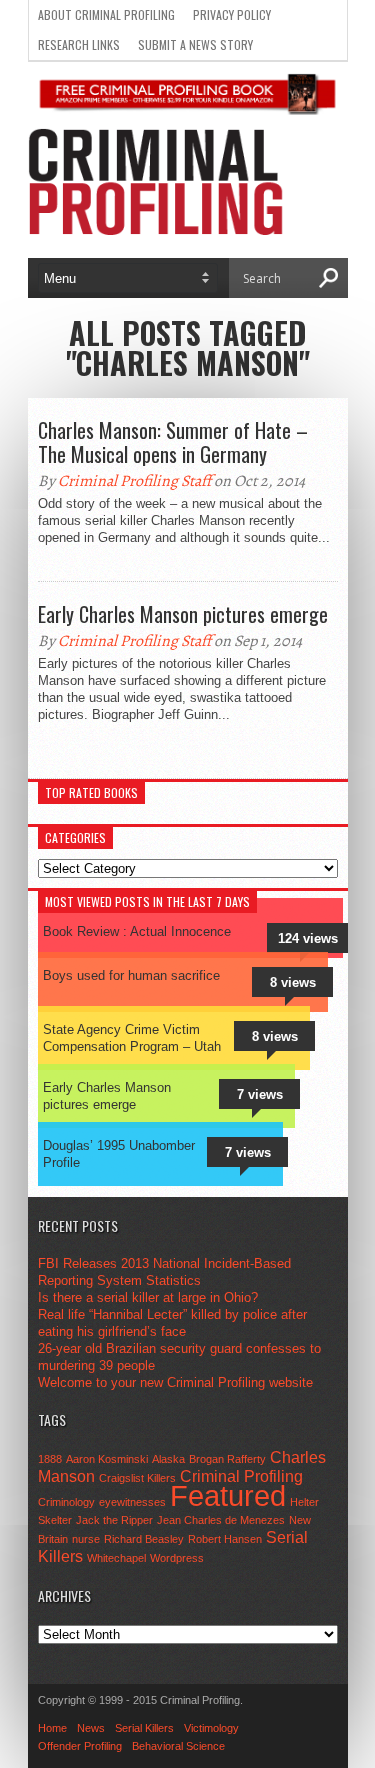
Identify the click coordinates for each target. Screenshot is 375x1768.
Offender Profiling (80, 1746)
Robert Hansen (225, 1539)
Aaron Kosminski (107, 1459)
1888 (50, 1459)
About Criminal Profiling (106, 14)
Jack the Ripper (114, 1520)
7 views (260, 1094)
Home (52, 1728)
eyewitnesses (132, 1502)
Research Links (79, 44)
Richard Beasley (144, 1539)
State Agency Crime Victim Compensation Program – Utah (132, 1038)
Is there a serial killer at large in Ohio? (148, 1297)
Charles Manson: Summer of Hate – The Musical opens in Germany (173, 442)
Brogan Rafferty (227, 1459)
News (91, 1728)
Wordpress (177, 1558)
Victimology (211, 1728)
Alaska (168, 1459)
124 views (308, 938)
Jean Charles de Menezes (221, 1520)
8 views (293, 982)
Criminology (66, 1502)
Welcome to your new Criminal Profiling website (175, 1382)
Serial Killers (144, 1728)
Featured (228, 1495)
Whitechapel (116, 1558)
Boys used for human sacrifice (131, 975)
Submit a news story (195, 44)
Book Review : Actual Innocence (137, 931)
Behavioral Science (178, 1746)
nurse (86, 1539)
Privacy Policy (232, 14)
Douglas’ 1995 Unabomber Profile (119, 1154)
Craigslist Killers (137, 1478)
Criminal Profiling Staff (134, 481)
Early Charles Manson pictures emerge (183, 614)
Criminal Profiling (241, 1476)
